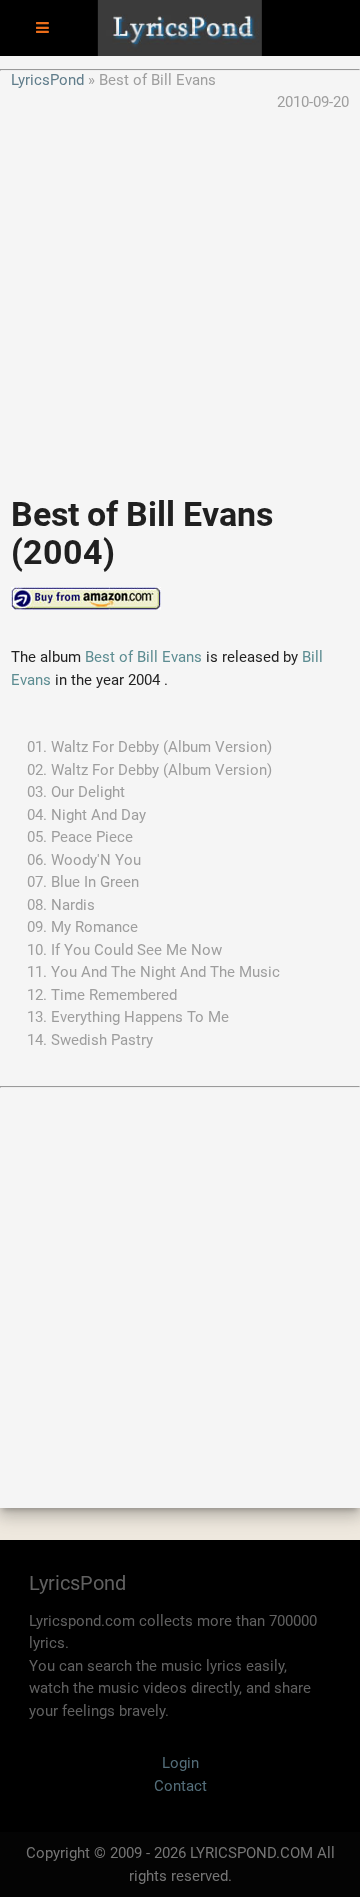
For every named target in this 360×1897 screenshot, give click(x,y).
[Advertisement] (180, 294)
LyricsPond (47, 80)
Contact (180, 1786)
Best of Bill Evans (143, 657)
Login (180, 1763)
